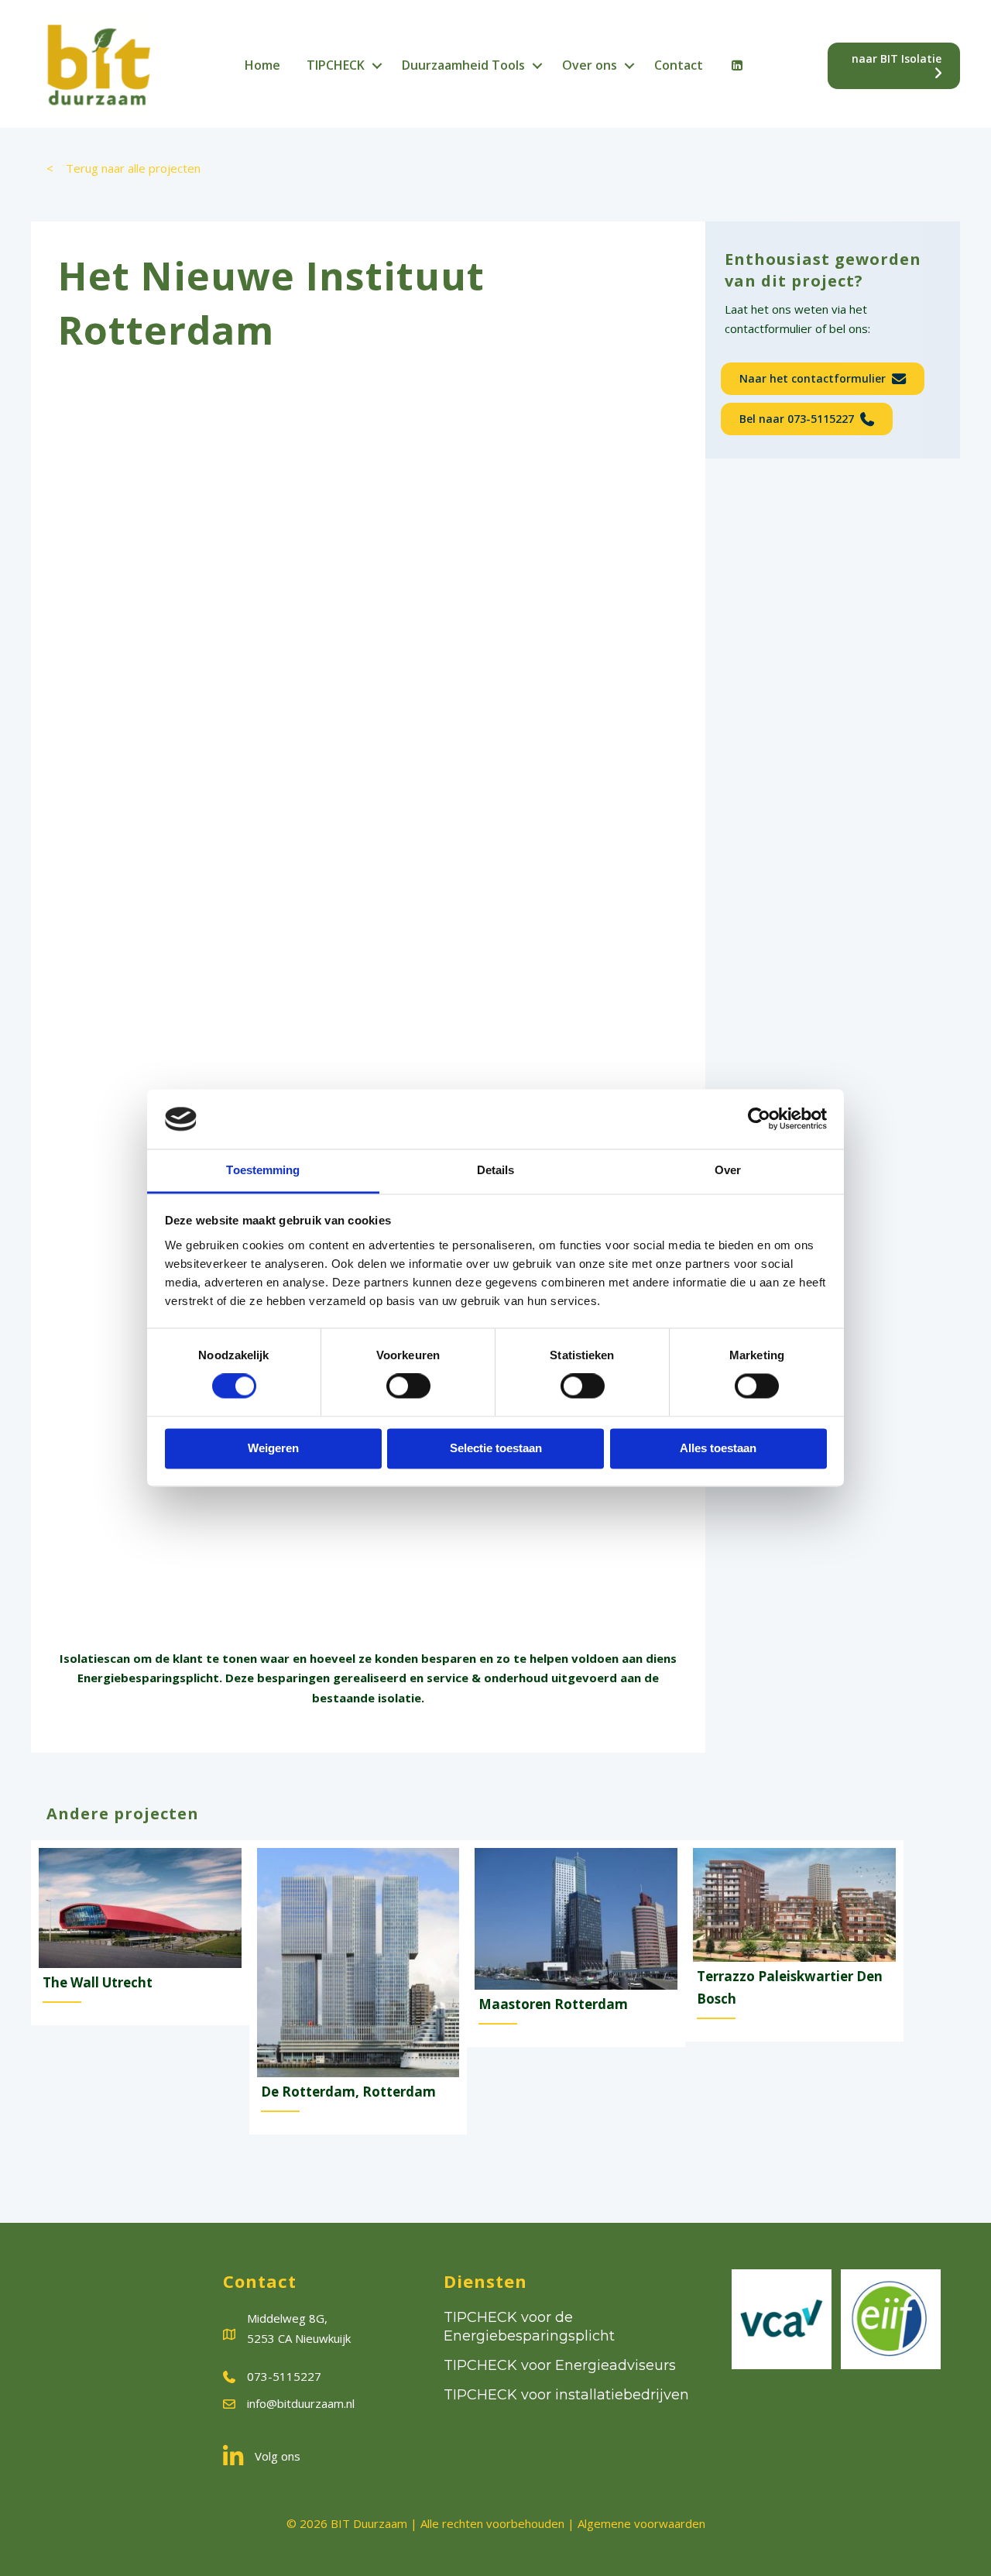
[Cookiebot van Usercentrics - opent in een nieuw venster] (759, 1119)
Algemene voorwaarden (641, 2523)
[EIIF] (891, 2319)
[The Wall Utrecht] (140, 1933)
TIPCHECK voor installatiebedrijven (566, 2395)
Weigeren (273, 1448)
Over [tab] (728, 1170)
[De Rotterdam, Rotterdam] (358, 1988)
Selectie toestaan (496, 1448)
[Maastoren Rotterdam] (576, 1944)
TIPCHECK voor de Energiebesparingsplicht (529, 2326)
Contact (679, 65)
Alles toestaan (718, 1448)
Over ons (590, 65)
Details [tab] (496, 1170)
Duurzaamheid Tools (463, 65)
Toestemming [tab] (263, 1170)
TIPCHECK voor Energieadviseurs (560, 2365)
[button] (377, 66)
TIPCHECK (336, 65)
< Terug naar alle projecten (123, 168)
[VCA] (782, 2319)
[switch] (408, 1386)
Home (262, 65)
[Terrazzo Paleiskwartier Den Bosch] (794, 1941)
